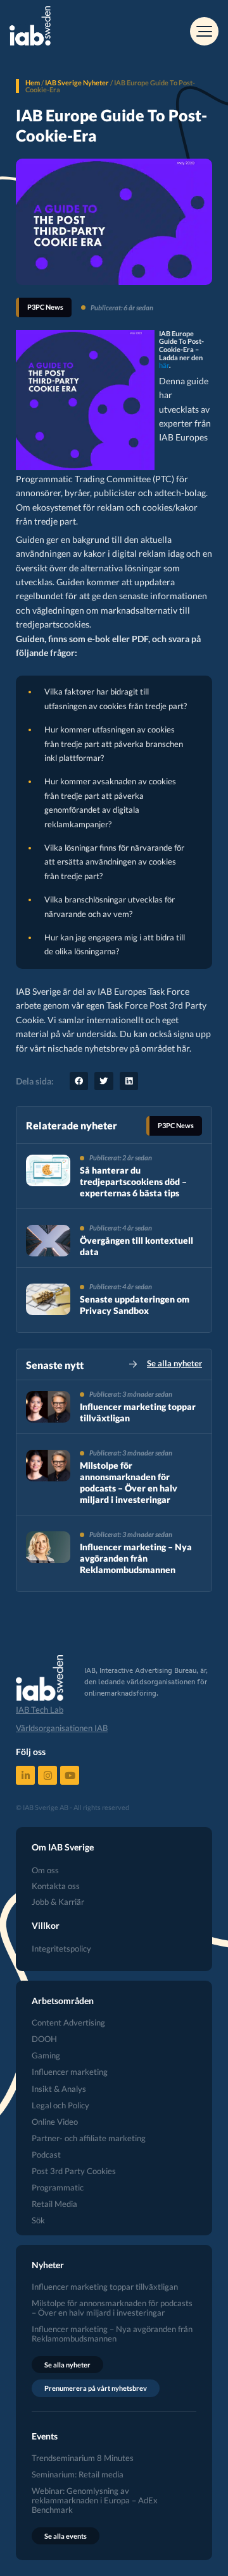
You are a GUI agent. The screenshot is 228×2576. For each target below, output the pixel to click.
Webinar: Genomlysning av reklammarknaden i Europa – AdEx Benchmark (95, 2500)
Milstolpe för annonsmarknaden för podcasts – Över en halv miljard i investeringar (129, 1483)
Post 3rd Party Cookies (74, 2171)
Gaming (46, 2056)
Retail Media (54, 2204)
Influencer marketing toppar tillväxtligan (105, 2287)
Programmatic (58, 2188)
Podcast (46, 2155)
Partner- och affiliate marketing (89, 2138)
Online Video (55, 2122)
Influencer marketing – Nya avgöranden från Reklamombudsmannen (136, 1558)
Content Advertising (68, 2023)
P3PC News (45, 307)
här (164, 365)
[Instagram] (47, 1775)
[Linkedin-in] (25, 1775)
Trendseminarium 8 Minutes (83, 2458)
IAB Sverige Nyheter (77, 82)
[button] (79, 1081)
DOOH (44, 2039)
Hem (33, 82)
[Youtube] (70, 1775)
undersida (96, 1034)
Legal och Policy (60, 2105)
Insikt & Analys (59, 2089)
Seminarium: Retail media (78, 2475)
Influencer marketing (70, 2072)
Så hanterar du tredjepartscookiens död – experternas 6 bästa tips (133, 1182)
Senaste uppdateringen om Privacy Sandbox (135, 1305)
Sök (38, 2221)
